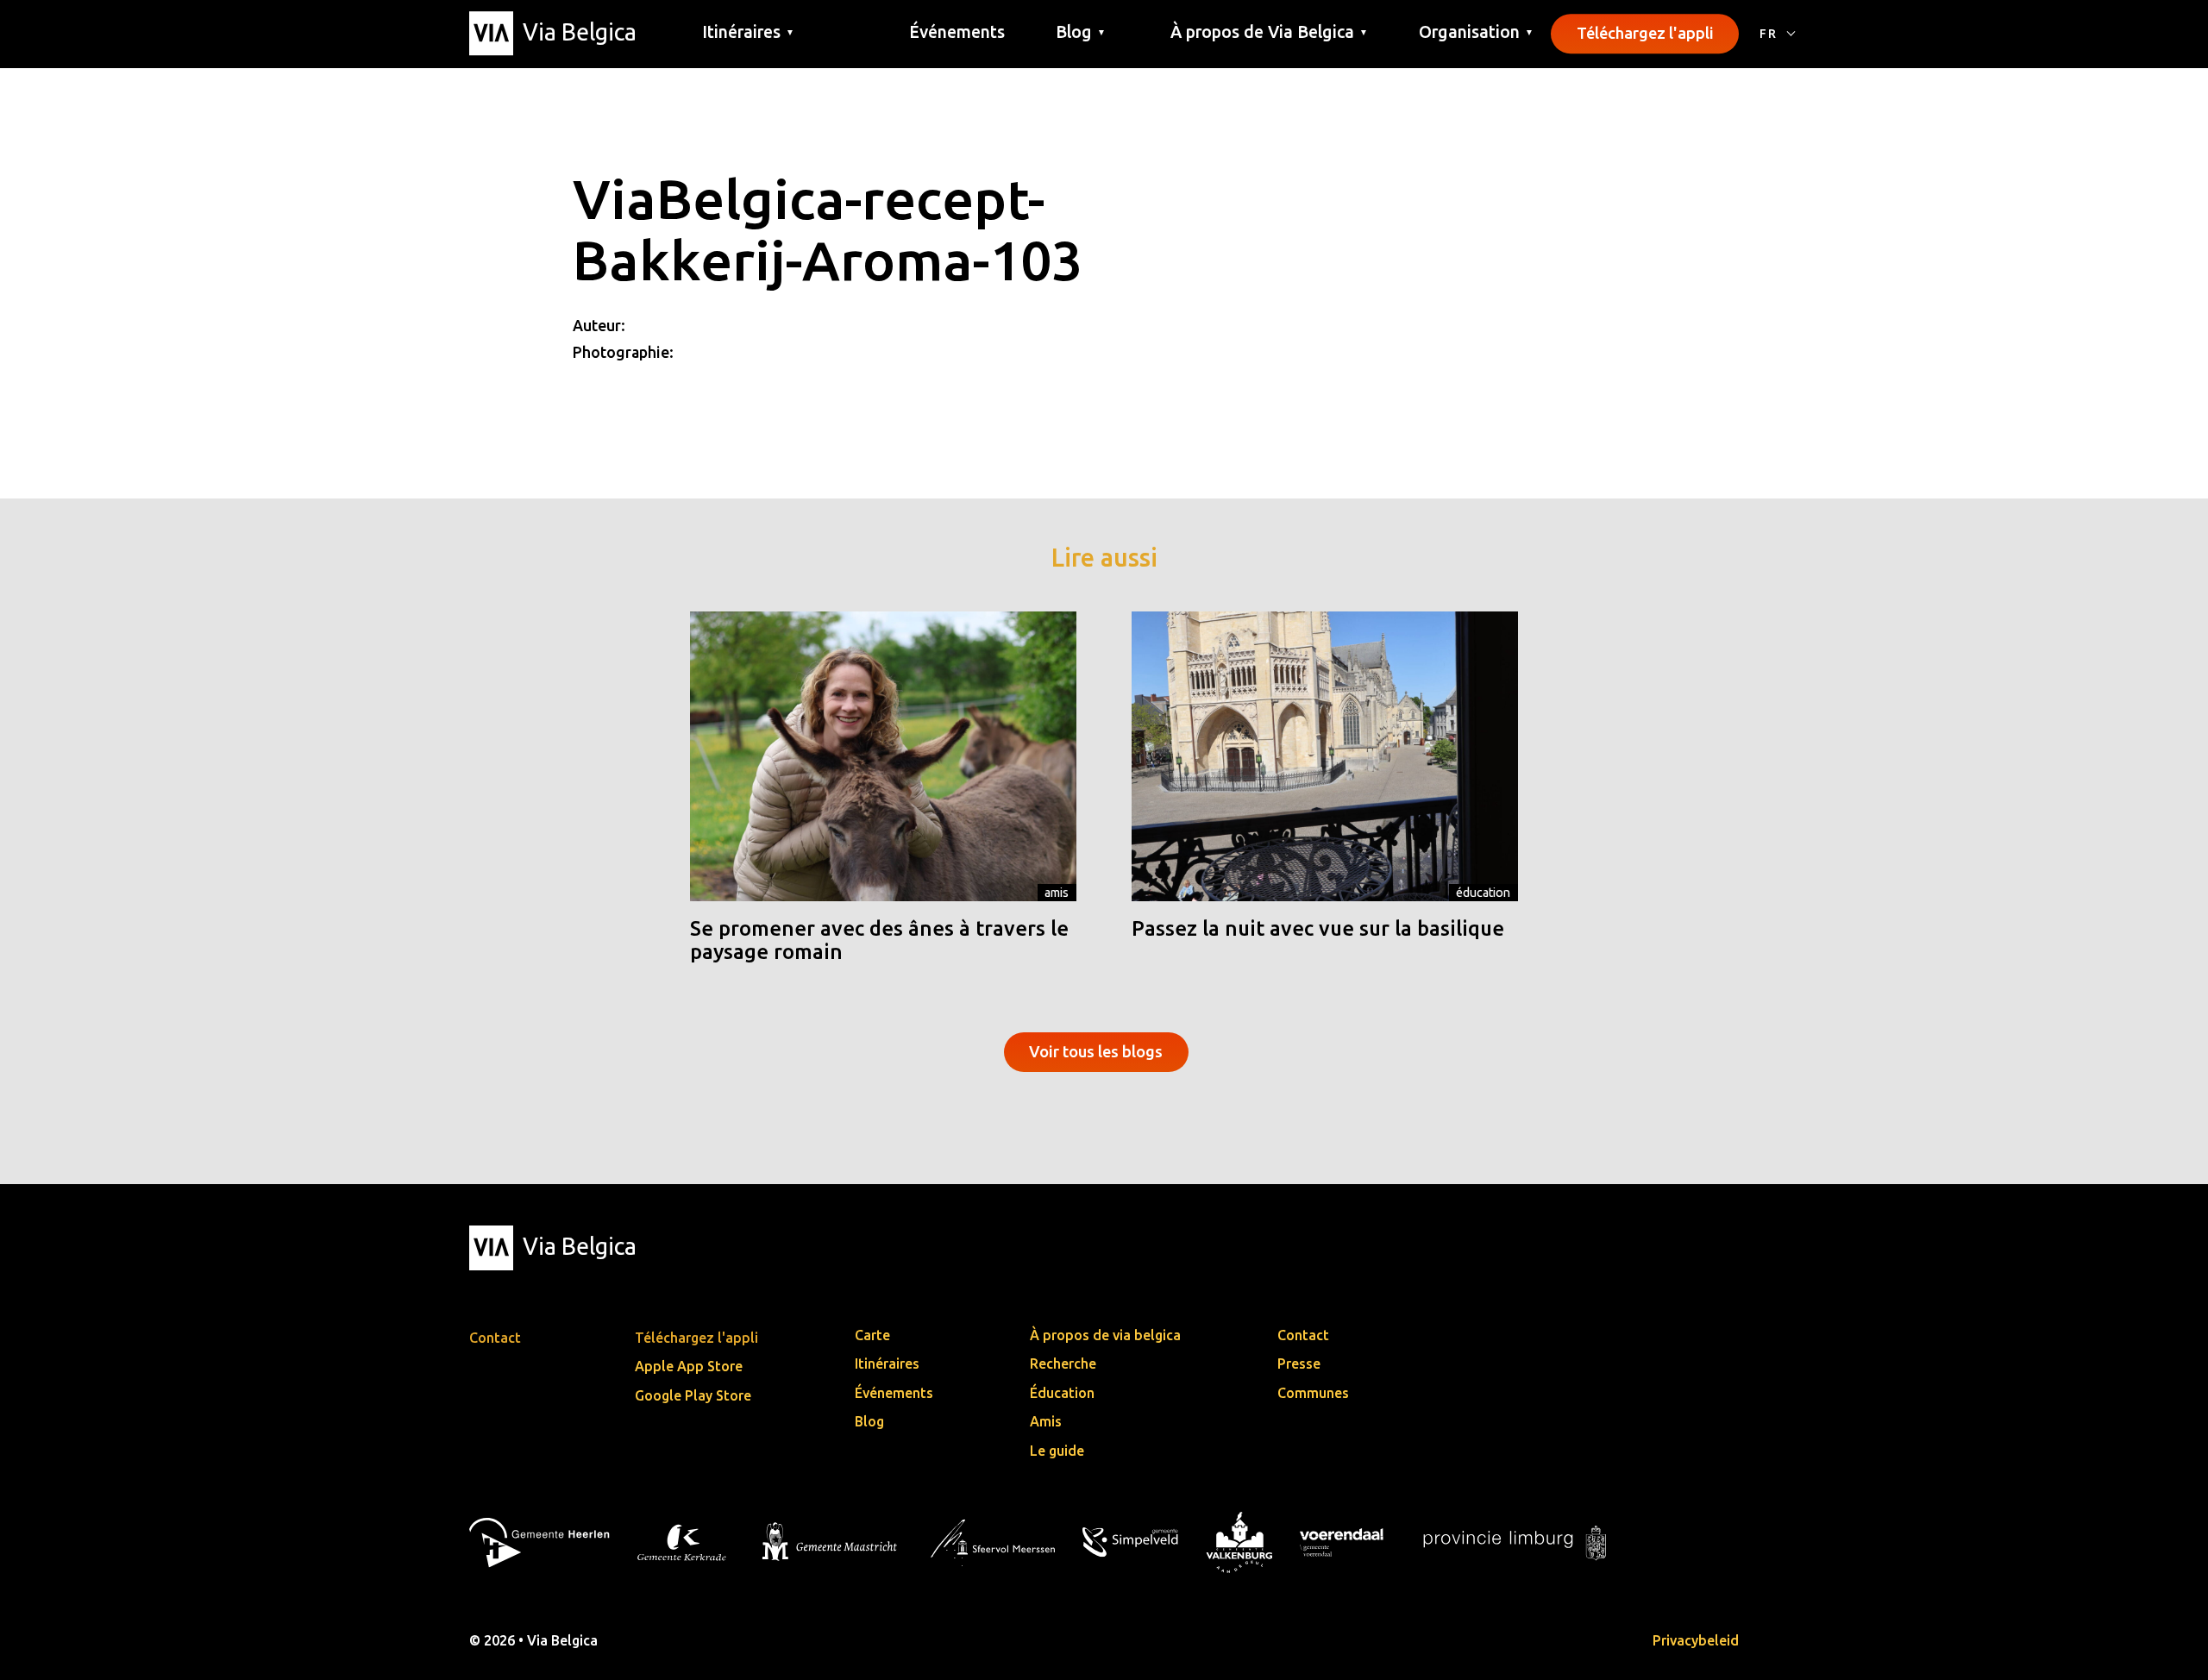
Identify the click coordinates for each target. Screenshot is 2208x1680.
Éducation (1483, 893)
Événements (957, 32)
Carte (872, 1335)
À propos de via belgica (1105, 1335)
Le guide (1057, 1451)
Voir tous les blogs (1096, 1051)
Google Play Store (693, 1395)
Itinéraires (887, 1363)
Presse (1299, 1363)
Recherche (1063, 1363)
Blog (869, 1421)
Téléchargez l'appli (1645, 33)
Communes (1313, 1393)
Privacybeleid (1696, 1640)
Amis (1057, 893)
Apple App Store (689, 1366)
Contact (1303, 1335)
